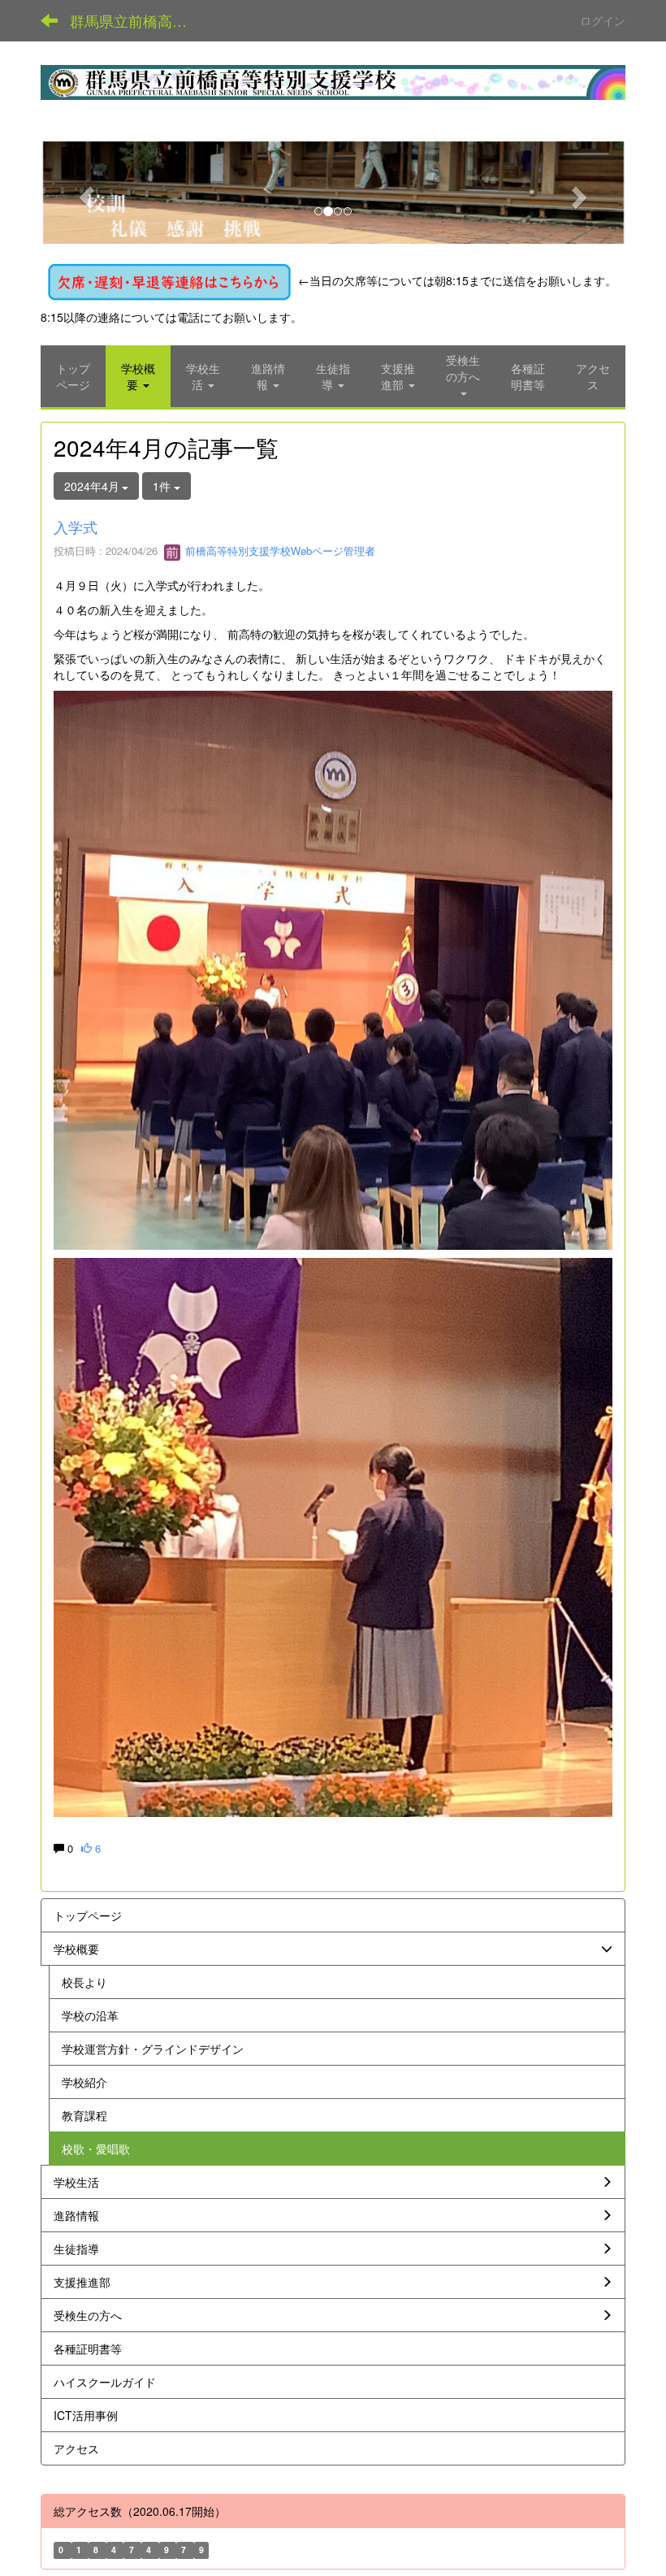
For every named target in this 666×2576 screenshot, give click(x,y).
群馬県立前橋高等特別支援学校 (138, 20)
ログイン (603, 20)
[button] (84, 193)
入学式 (76, 527)
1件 (163, 486)
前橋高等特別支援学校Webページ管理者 (279, 551)
